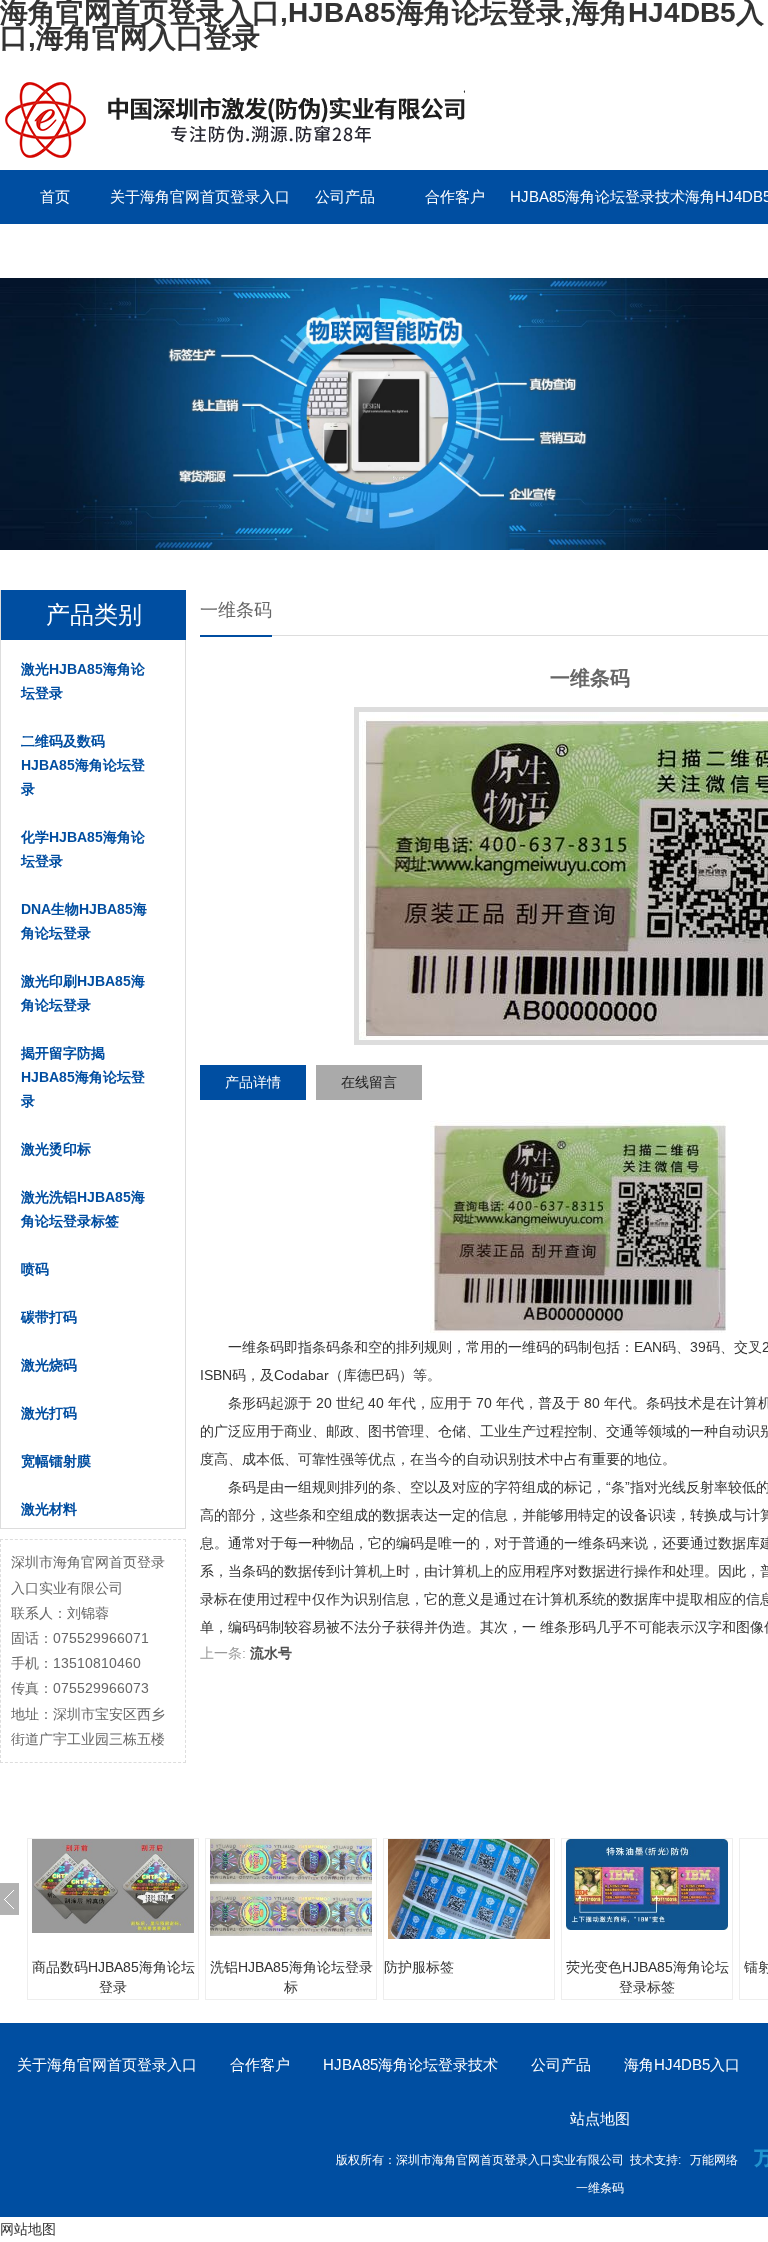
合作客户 (455, 196)
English (345, 250)
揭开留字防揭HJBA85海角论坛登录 (83, 1077)
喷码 (35, 1269)
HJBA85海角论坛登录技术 (597, 196)
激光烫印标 (56, 1149)
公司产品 (345, 196)
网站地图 (28, 2229)
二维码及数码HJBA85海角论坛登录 (83, 765)
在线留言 (369, 1082)
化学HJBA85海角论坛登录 (83, 849)
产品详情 (253, 1082)
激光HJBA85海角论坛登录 (83, 681)
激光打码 (49, 1413)
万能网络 (714, 2160)
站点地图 (600, 2118)
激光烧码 (49, 1365)
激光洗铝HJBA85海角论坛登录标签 (83, 1209)
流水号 (271, 1653)
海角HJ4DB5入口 (682, 2064)
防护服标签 (419, 1967)
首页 (55, 196)
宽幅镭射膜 (56, 1461)
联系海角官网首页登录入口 (90, 250)
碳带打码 (49, 1317)
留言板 (235, 250)
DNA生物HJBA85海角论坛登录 (84, 921)
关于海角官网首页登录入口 (200, 196)
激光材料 (49, 1509)
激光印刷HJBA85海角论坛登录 (83, 993)
